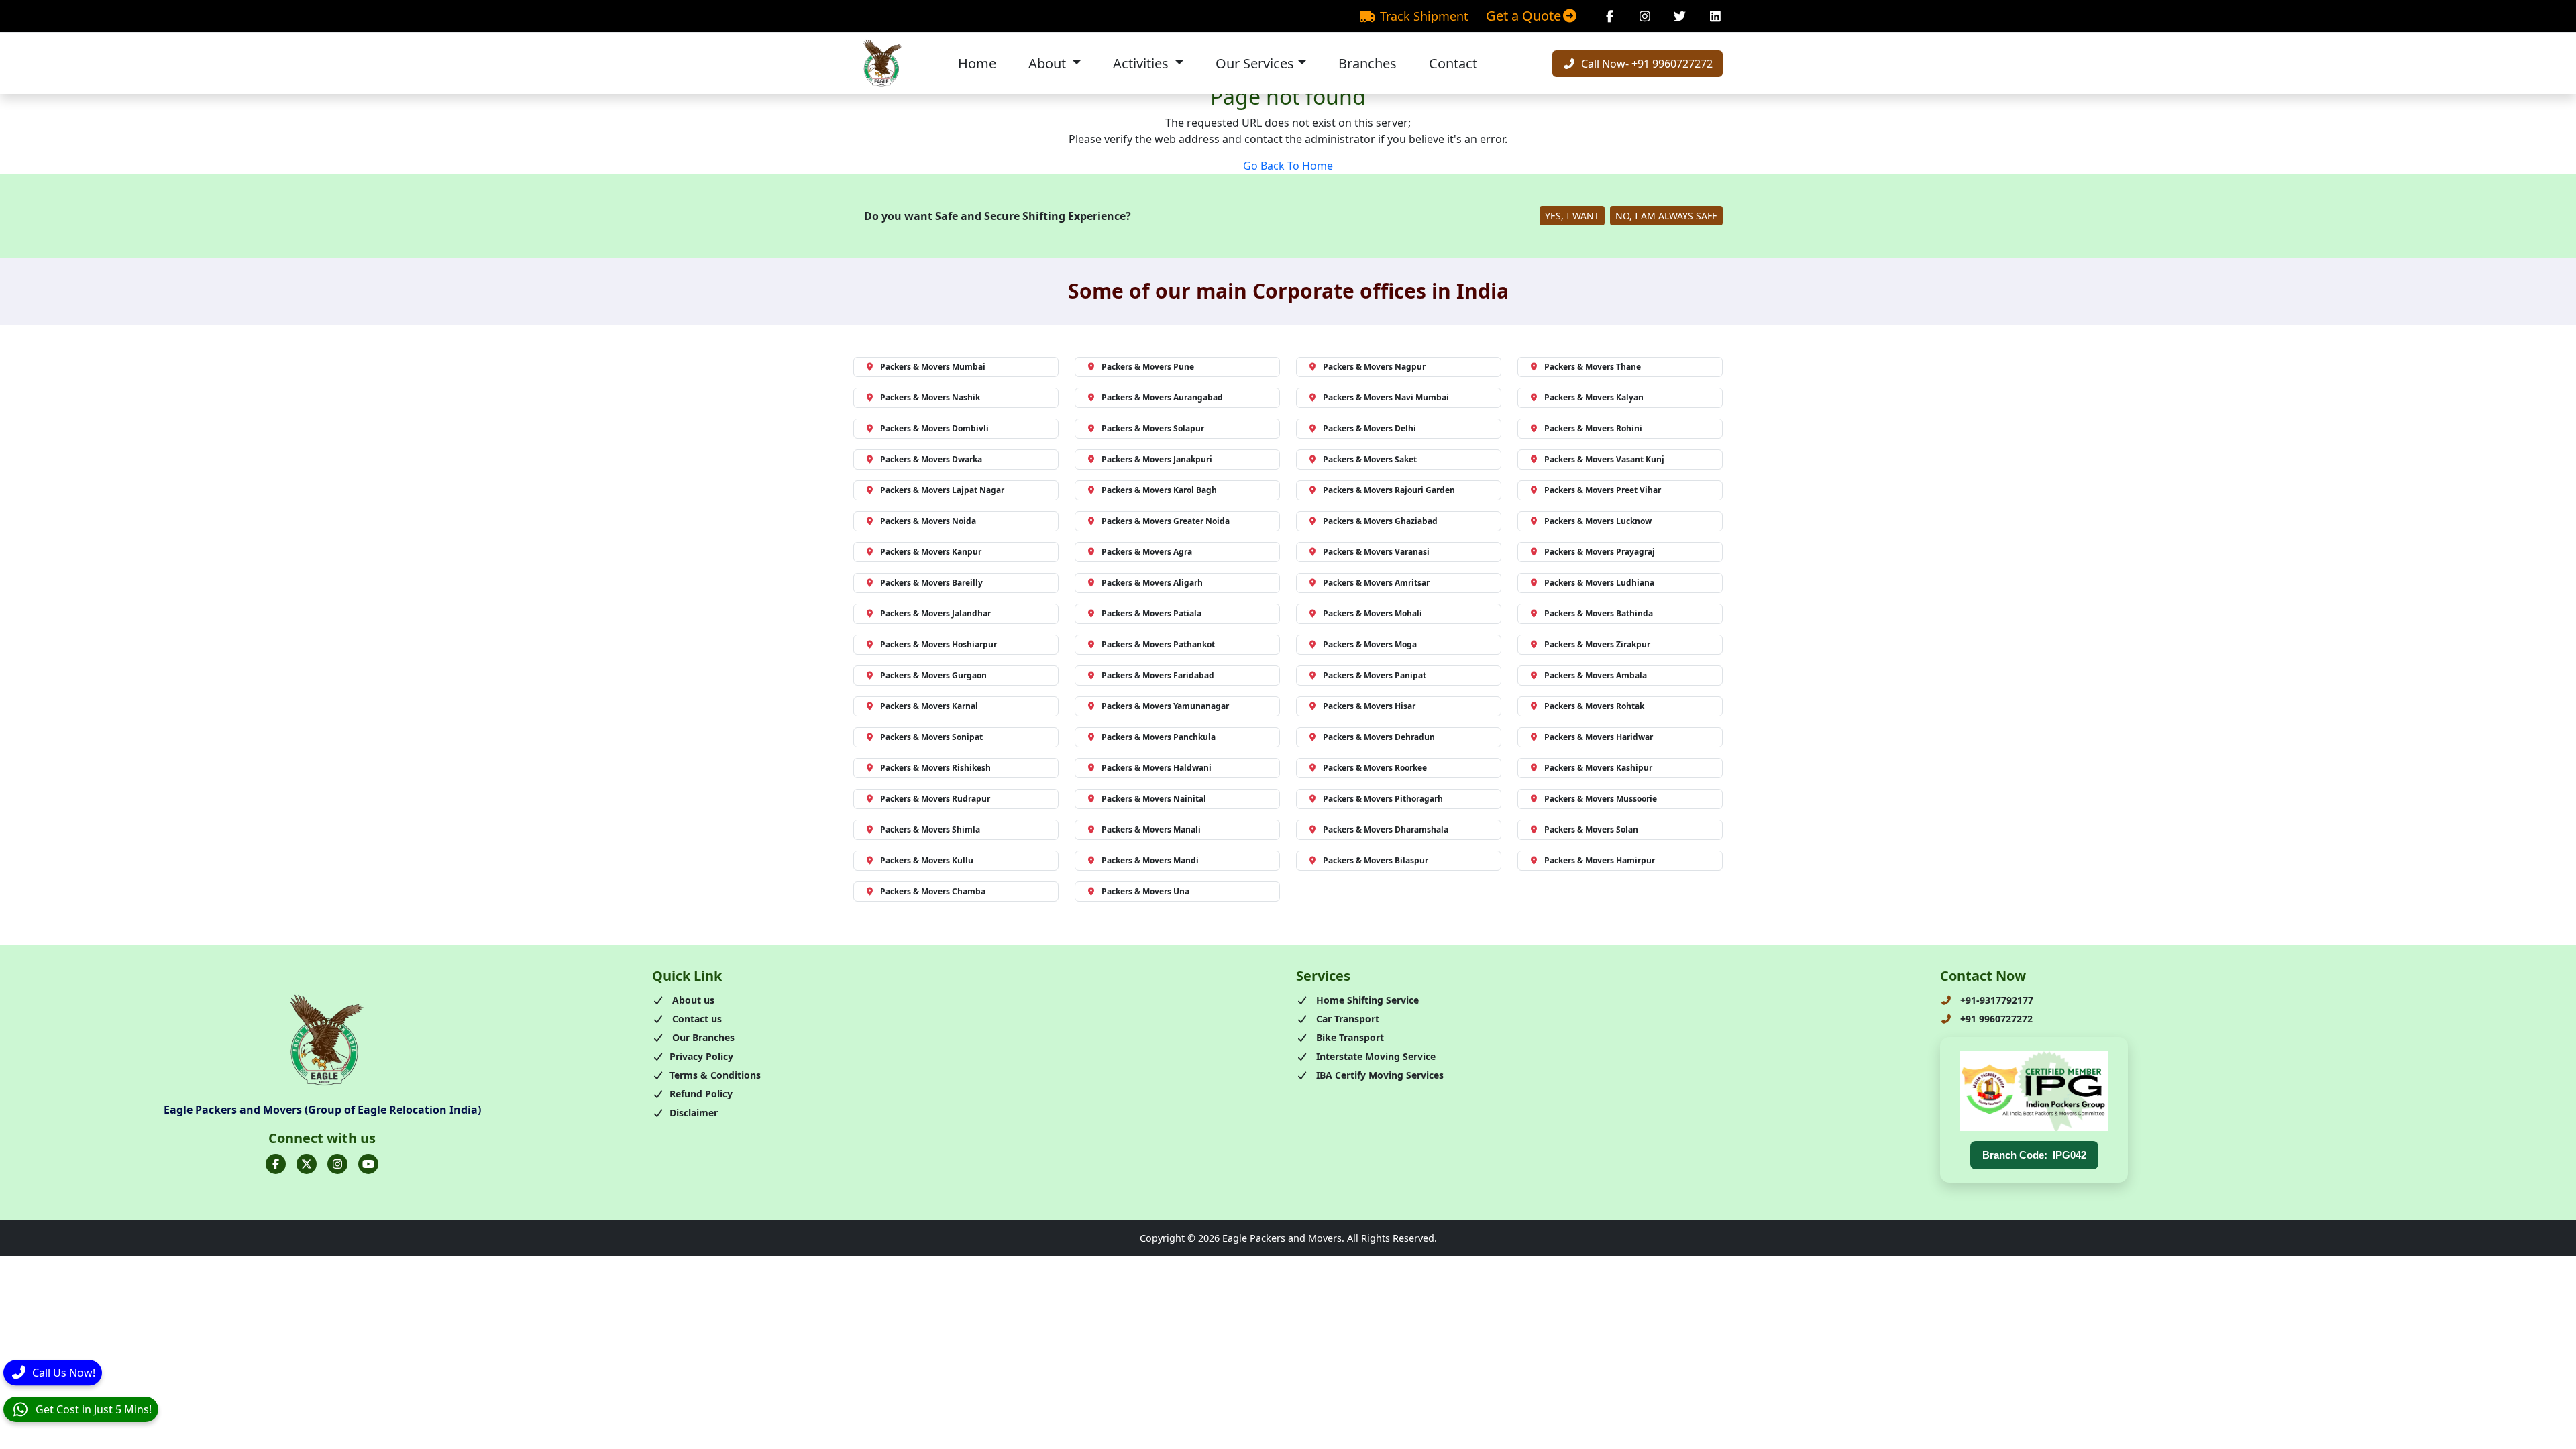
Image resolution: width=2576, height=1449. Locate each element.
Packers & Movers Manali (1151, 829)
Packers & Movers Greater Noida (1166, 521)
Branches (1367, 63)
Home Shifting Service (1366, 1000)
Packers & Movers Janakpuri (1157, 459)
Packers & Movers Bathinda (1599, 613)
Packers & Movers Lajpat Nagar (942, 490)
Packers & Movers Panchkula (1159, 737)
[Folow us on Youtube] (368, 1164)
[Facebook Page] (1610, 16)
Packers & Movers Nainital (1154, 799)
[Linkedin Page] (1716, 16)
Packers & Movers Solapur (1153, 428)
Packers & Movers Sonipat (931, 737)
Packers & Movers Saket (1370, 459)
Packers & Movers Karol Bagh (1159, 490)
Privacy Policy (701, 1056)
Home (977, 63)
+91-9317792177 (1995, 1000)
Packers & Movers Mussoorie (1601, 799)
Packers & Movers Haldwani (1157, 768)
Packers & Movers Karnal (929, 706)
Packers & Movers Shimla (930, 829)
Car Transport (1346, 1019)
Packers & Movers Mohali (1373, 613)
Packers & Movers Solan (1591, 829)
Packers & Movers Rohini (1593, 428)
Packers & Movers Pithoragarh (1383, 799)
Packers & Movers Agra (1147, 552)
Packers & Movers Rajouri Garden (1389, 490)
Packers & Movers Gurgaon (933, 675)
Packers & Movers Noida (928, 521)
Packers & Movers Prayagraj (1600, 552)
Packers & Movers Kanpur (931, 552)
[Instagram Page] (1645, 16)
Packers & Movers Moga (1370, 644)
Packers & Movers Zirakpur (1597, 644)
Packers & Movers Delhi (1370, 428)
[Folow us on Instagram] (337, 1164)
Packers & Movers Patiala (1151, 613)
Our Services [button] (1255, 63)
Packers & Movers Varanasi (1376, 552)
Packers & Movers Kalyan (1594, 397)
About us (692, 1000)
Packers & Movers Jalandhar (935, 613)
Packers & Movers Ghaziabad (1380, 521)
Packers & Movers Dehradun (1379, 737)
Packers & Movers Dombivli (934, 428)
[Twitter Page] (1680, 16)
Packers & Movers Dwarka (931, 459)
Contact (1453, 63)
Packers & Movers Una (1145, 891)
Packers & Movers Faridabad (1158, 675)
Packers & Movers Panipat (1375, 675)
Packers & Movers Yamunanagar (1165, 706)
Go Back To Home (1288, 166)
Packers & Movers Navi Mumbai (1386, 397)
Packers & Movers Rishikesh (935, 768)
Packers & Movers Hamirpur (1600, 860)
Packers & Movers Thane (1593, 367)
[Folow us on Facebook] (276, 1164)
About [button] (1049, 63)
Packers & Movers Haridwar (1599, 737)
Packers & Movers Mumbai (933, 367)
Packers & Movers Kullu (927, 860)
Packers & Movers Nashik (930, 397)
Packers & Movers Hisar (1369, 706)
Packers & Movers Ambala (1596, 675)
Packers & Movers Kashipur (1598, 768)
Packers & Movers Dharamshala (1386, 829)
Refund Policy (701, 1094)
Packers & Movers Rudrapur (935, 799)
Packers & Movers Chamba (933, 891)
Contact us (696, 1019)
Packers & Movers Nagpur (1374, 367)
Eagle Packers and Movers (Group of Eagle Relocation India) (322, 1110)
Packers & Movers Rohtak (1594, 706)
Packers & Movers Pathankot (1158, 644)
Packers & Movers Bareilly (931, 583)
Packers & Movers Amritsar (1376, 583)
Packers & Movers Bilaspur (1376, 860)
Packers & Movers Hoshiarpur (938, 644)
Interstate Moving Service (1375, 1056)
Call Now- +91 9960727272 (1646, 64)
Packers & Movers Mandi (1150, 860)
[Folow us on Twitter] (307, 1164)
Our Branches (702, 1037)
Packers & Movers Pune (1148, 367)
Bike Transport (1349, 1037)
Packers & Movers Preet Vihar (1603, 490)
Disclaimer (694, 1113)
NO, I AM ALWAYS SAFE (1666, 216)
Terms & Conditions (715, 1075)
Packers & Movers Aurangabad (1162, 397)
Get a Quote (1523, 16)
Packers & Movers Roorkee (1375, 768)
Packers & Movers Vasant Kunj (1604, 459)
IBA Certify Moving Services (1379, 1075)
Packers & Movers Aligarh (1152, 583)
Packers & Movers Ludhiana (1599, 583)
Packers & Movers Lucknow (1598, 521)
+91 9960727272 (1995, 1019)
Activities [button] (1142, 63)
